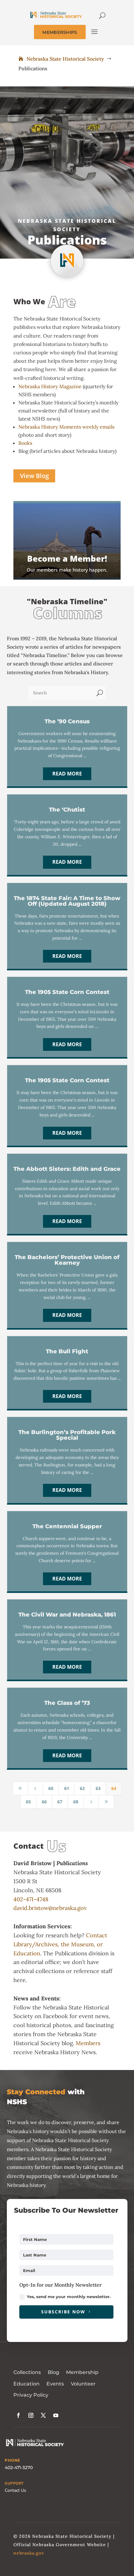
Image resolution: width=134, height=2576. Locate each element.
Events (55, 2384)
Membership (82, 2372)
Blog (53, 2372)
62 (82, 1788)
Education (26, 2384)
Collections (27, 2372)
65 (28, 1802)
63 (98, 1788)
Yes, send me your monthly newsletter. (69, 2297)
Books (25, 443)
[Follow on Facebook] (18, 2415)
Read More (67, 774)
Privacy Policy (31, 2395)
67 (60, 1802)
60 (51, 1788)
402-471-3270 (19, 2468)
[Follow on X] (43, 2415)
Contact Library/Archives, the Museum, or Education (60, 1944)
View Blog (34, 476)
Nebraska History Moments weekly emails (66, 427)
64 (114, 1788)
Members (88, 2043)
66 (44, 1802)
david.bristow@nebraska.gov (50, 1908)
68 (76, 1802)
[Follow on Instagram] (31, 2415)
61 (67, 1788)
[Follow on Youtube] (56, 2415)
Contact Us (15, 2490)
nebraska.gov (29, 2553)
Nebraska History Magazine (50, 386)
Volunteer (83, 2384)
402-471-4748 (31, 1899)
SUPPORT (14, 2483)
